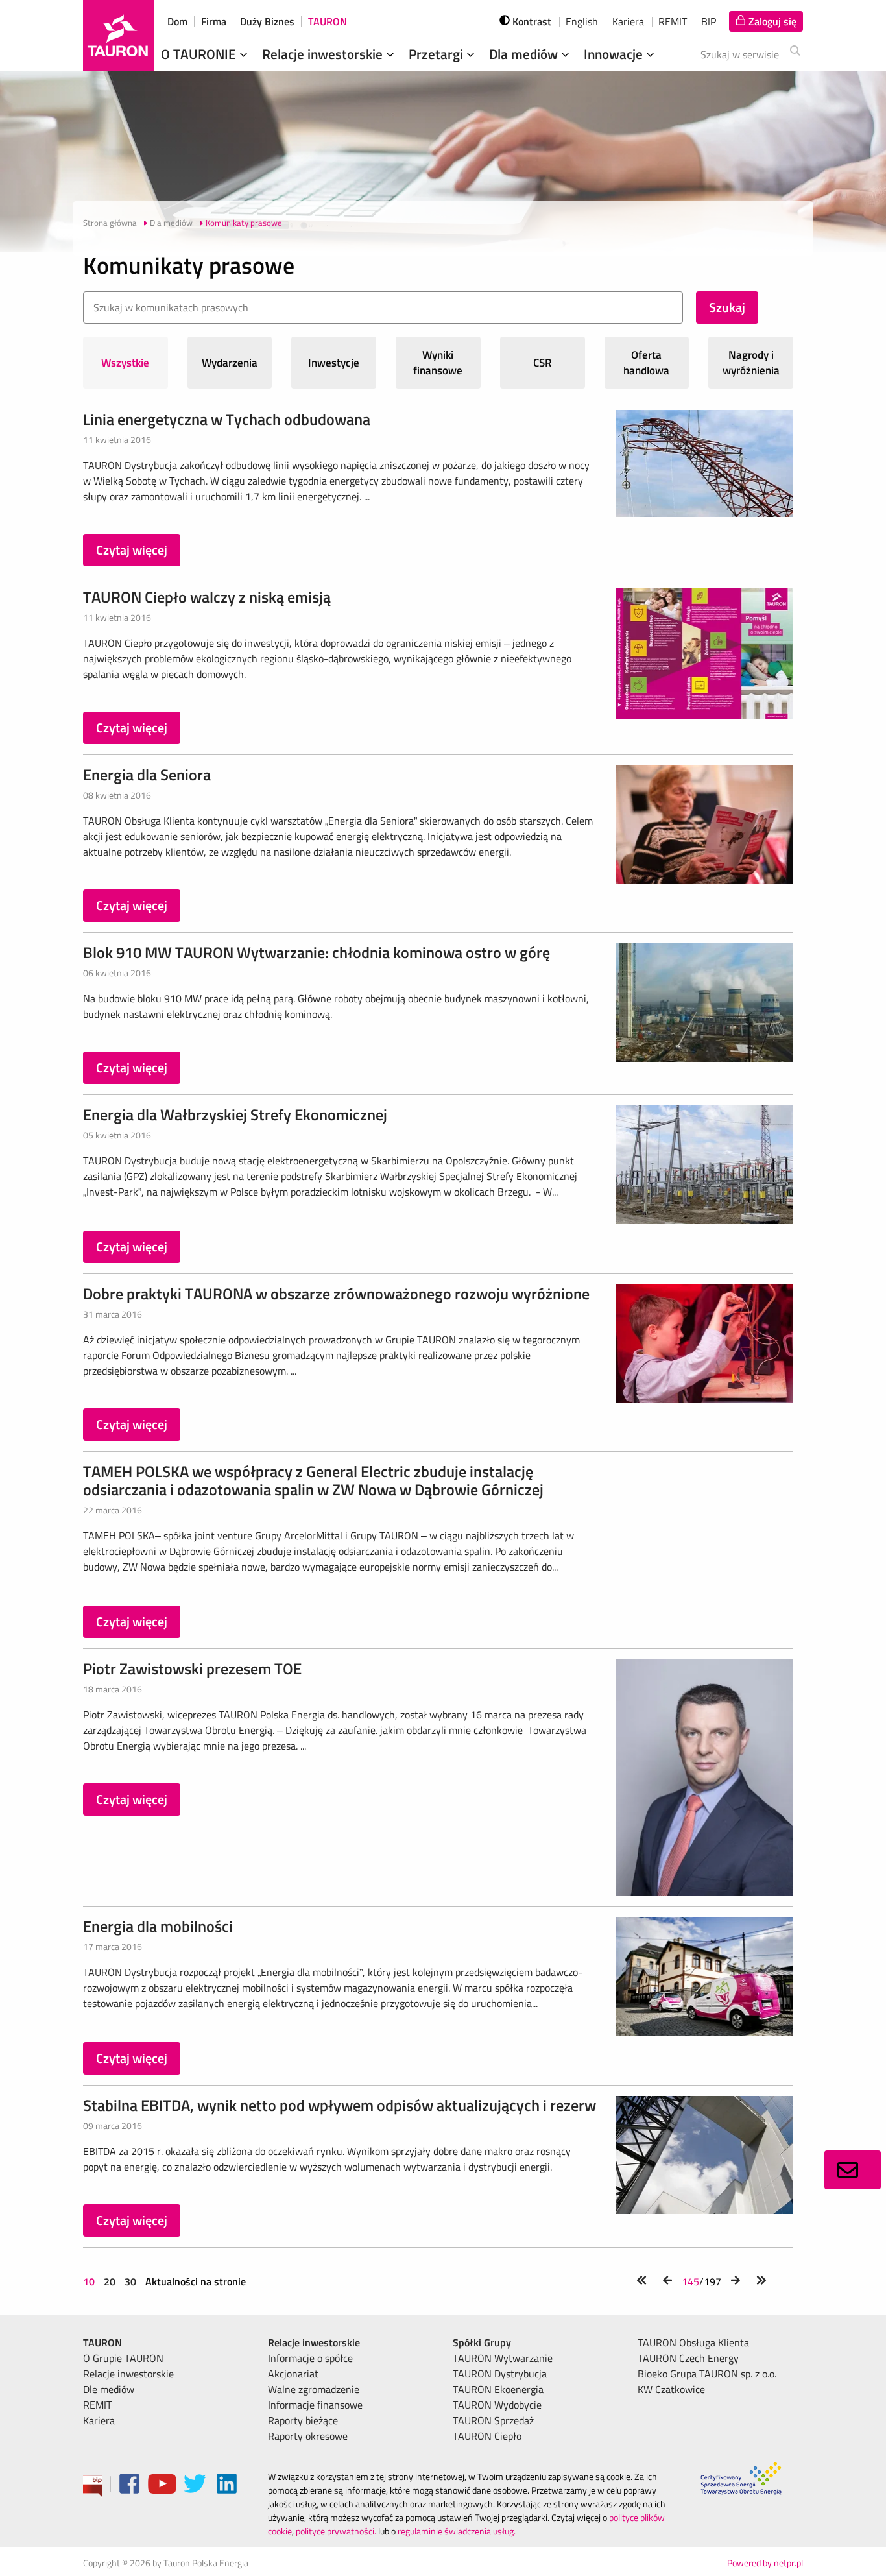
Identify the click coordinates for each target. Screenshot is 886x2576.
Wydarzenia (230, 363)
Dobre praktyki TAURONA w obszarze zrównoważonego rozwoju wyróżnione (336, 1294)
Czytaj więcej (132, 550)
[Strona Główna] (118, 35)
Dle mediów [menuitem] (109, 2389)
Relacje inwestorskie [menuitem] (128, 2374)
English (582, 21)
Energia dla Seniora (147, 775)
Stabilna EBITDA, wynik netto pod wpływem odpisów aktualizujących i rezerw (340, 2105)
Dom (177, 21)
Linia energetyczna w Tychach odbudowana (227, 419)
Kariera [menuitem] (99, 2420)
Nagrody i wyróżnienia (751, 363)
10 (90, 2281)
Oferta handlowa (646, 363)
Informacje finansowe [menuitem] (315, 2405)
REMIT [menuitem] (97, 2405)
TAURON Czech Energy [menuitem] (688, 2358)
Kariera (628, 21)
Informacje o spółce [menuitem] (310, 2358)
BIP (709, 21)
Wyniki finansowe (438, 363)
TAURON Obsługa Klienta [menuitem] (693, 2342)
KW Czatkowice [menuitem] (671, 2389)
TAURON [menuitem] (102, 2342)
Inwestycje (334, 363)
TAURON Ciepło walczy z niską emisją (207, 597)
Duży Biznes (267, 21)
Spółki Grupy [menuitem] (482, 2342)
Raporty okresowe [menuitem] (308, 2436)
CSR (543, 363)
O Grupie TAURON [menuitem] (123, 2358)
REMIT (673, 21)
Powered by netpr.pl (765, 2563)
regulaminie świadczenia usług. (457, 2531)
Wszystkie (125, 363)
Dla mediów (525, 54)
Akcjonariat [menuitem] (293, 2374)
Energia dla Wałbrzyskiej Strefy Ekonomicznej (235, 1114)
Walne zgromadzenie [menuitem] (314, 2389)
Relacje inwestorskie (324, 54)
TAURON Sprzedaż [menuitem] (493, 2420)
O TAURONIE (200, 54)
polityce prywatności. (336, 2531)
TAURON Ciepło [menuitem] (487, 2436)
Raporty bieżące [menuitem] (303, 2420)
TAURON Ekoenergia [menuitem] (498, 2389)
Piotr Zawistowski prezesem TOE (192, 1668)
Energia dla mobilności (158, 1926)
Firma (214, 21)
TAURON (328, 21)
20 (110, 2281)
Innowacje (615, 54)
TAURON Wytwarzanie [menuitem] (503, 2358)
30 (130, 2281)
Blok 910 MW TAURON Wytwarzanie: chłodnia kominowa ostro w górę (317, 952)
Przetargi (437, 54)
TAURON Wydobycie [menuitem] (497, 2405)
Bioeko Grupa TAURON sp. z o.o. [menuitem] (707, 2374)
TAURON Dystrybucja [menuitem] (500, 2374)
